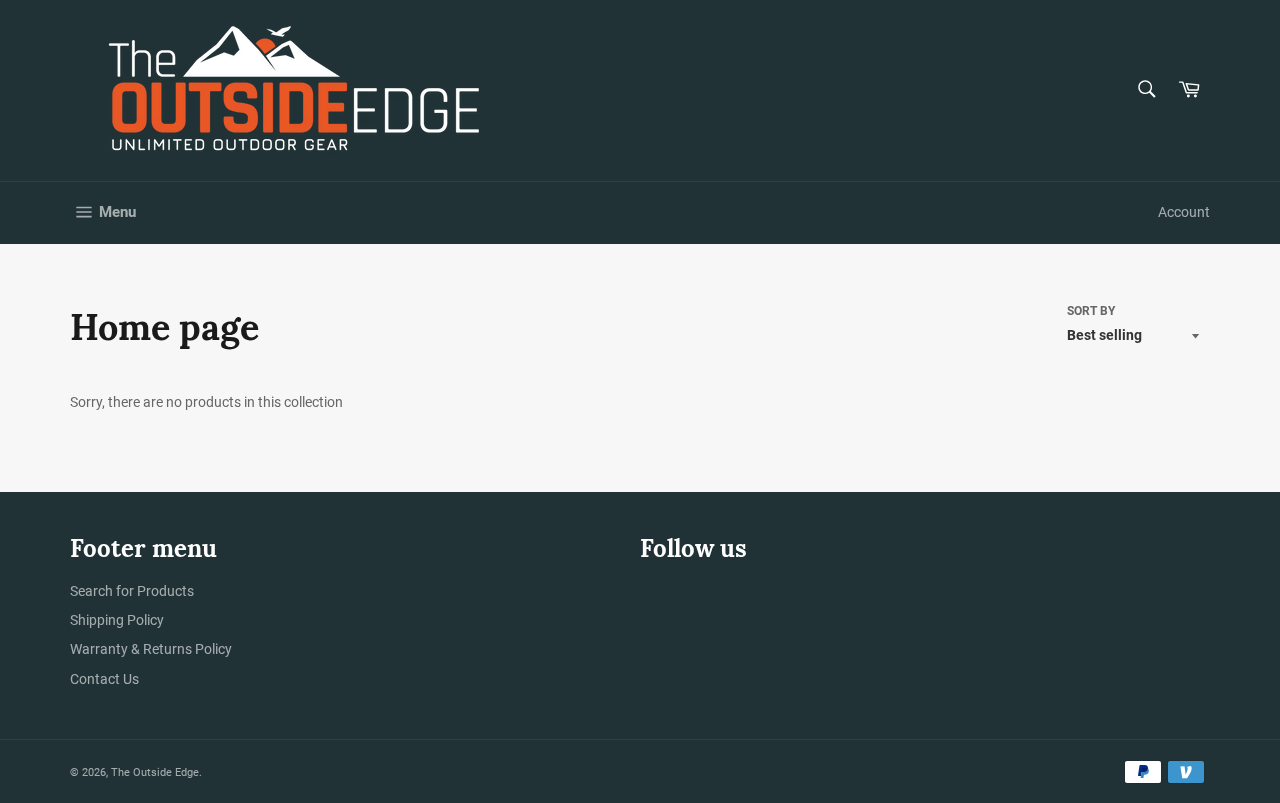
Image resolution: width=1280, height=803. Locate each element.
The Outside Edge (155, 772)
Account (1184, 212)
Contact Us (104, 679)
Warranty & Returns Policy (151, 649)
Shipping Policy (117, 620)
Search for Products (132, 591)
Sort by (1091, 311)
